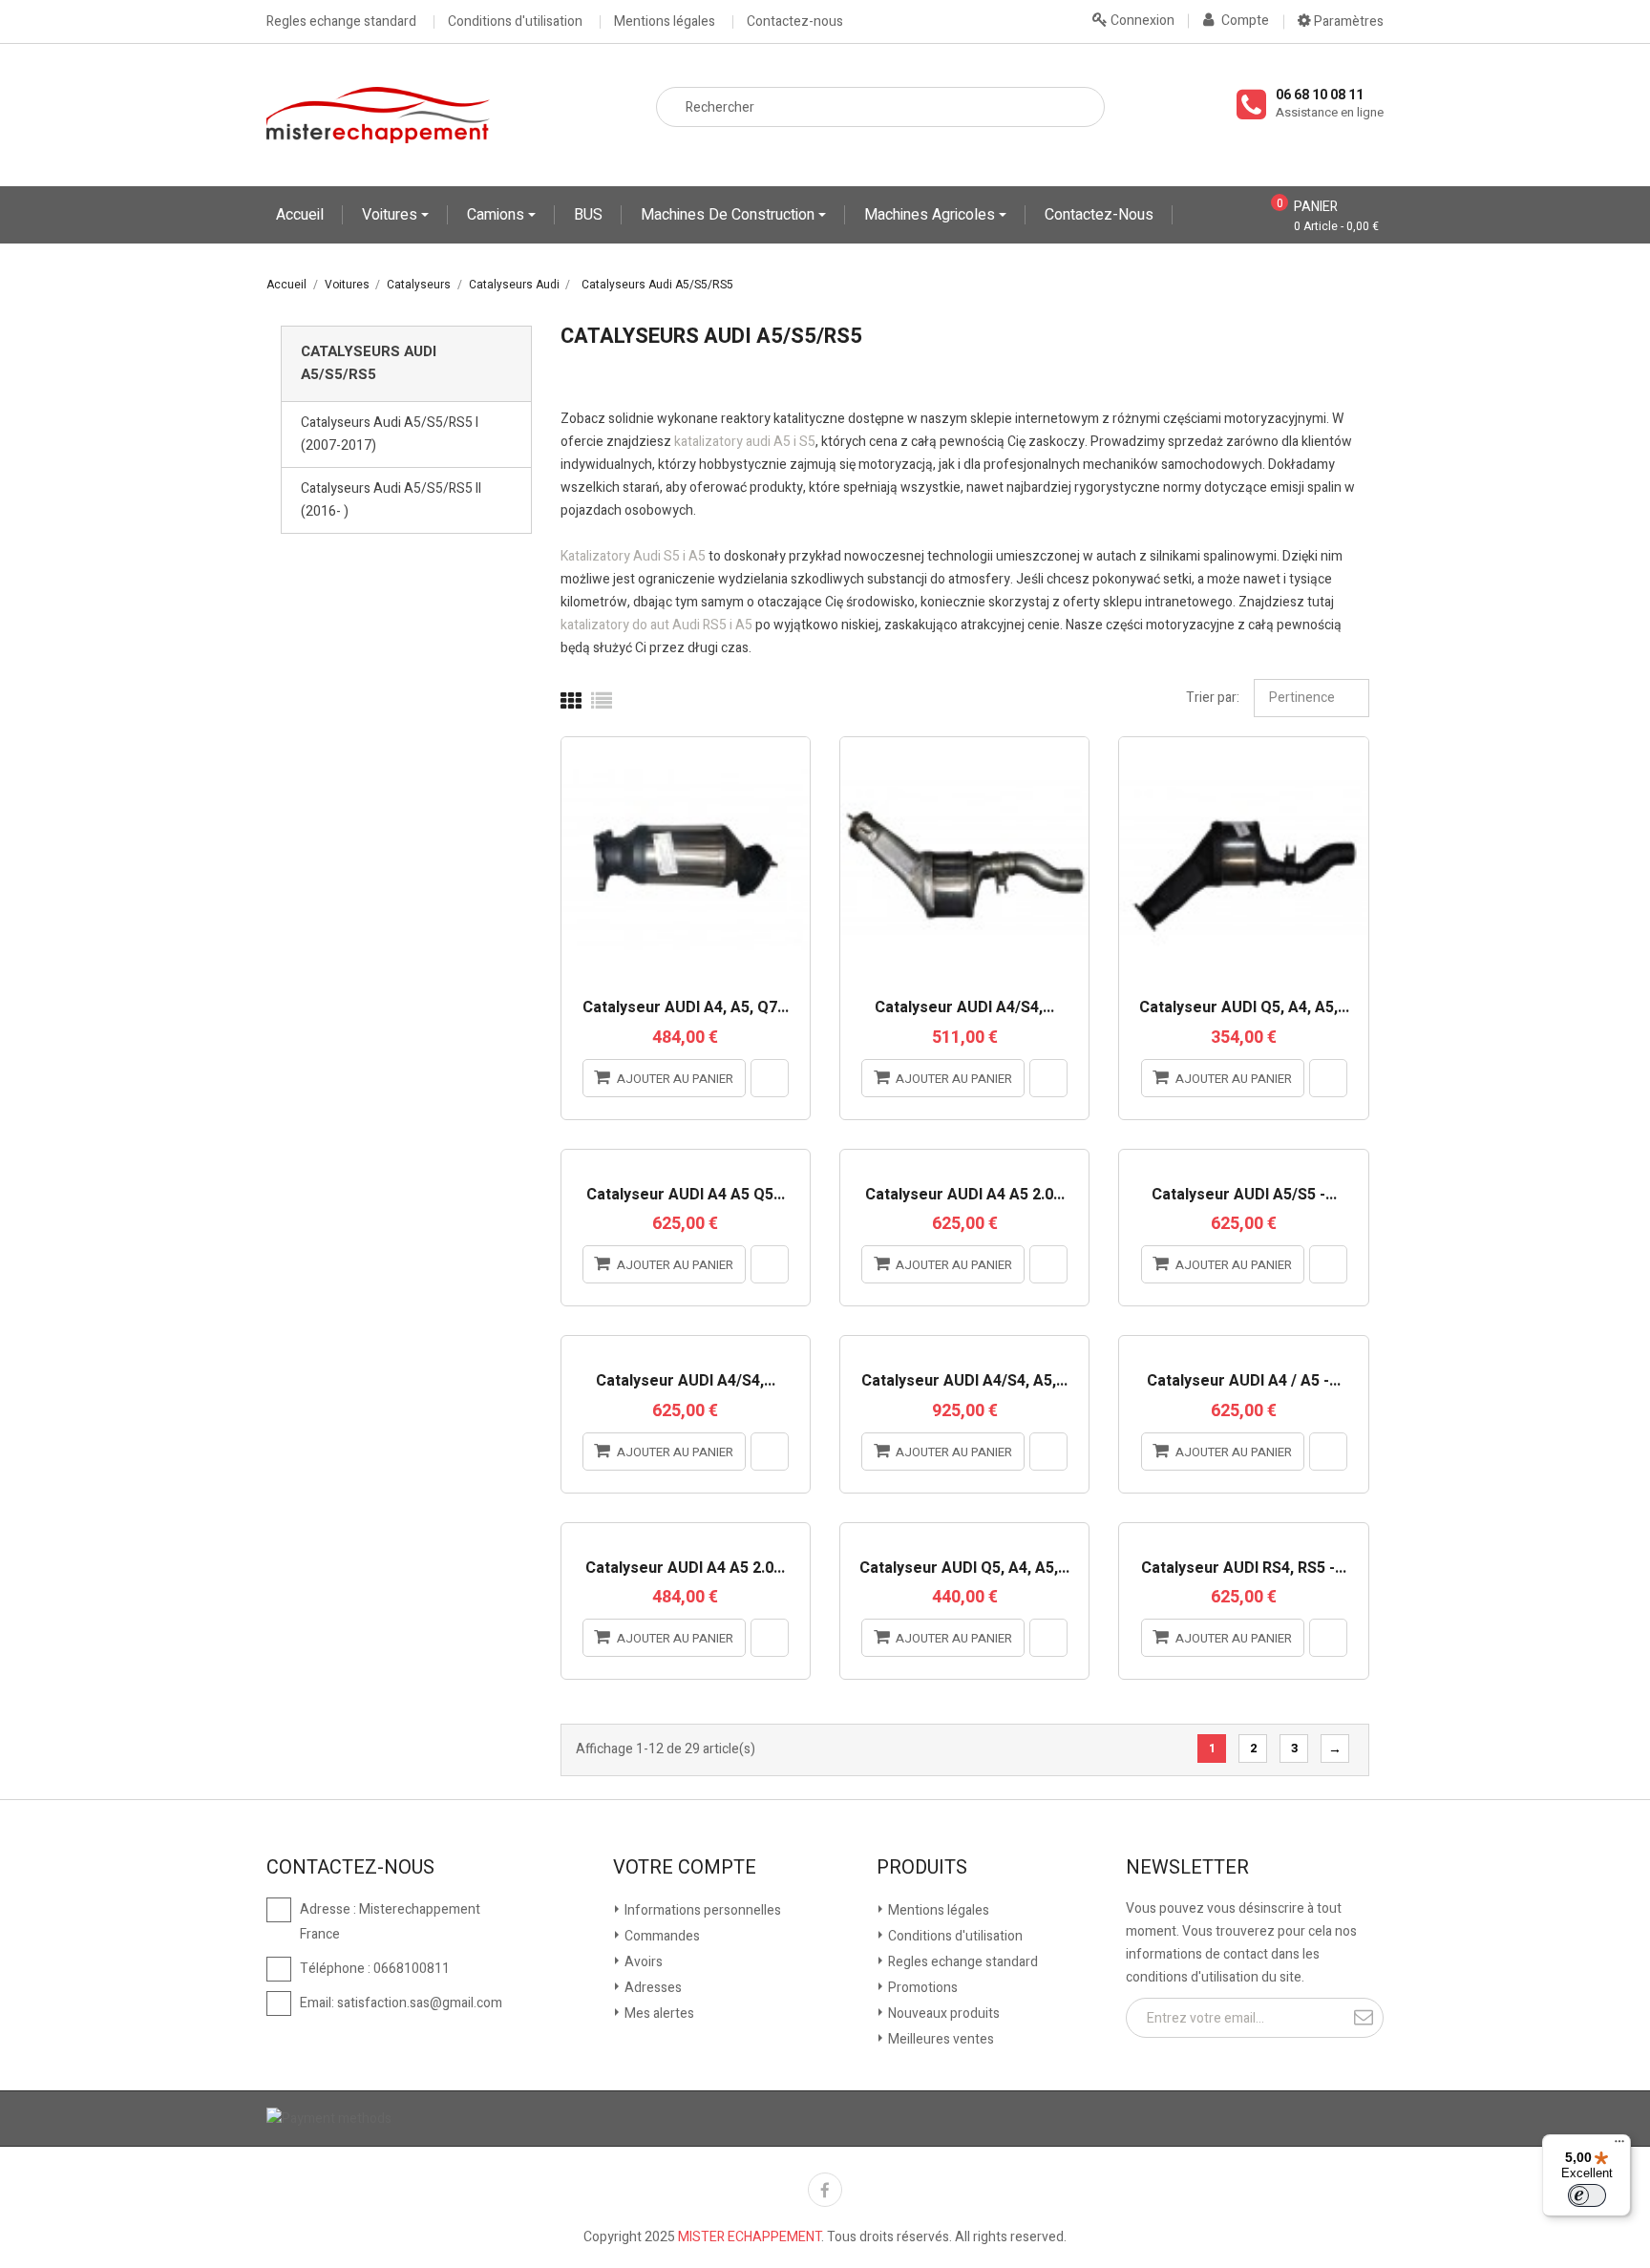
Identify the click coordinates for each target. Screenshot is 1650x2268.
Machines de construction (730, 215)
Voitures (391, 215)
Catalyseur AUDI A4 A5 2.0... (965, 1196)
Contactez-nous (795, 22)
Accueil (300, 215)
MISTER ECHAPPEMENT (750, 2237)
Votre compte (685, 1868)
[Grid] (571, 702)
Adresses (652, 1988)
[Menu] (1619, 2146)
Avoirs (642, 1962)
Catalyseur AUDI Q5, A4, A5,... (1244, 1008)
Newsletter (1187, 1868)
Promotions (921, 1988)
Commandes (661, 1936)
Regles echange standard (341, 22)
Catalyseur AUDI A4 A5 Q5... (686, 1196)
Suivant (1335, 1749)
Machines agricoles (931, 215)
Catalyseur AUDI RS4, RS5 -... (1244, 1569)
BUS (588, 215)
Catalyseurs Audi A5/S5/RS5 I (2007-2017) (390, 434)
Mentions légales (665, 22)
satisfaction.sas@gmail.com (420, 2003)
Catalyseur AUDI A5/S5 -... (1244, 1196)
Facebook (825, 2190)
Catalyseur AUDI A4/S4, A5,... (964, 1382)
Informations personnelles (701, 1910)
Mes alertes (658, 2014)
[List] (602, 702)
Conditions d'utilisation (515, 22)
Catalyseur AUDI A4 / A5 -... (1244, 1382)
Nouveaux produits (942, 2014)
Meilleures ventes (940, 2039)
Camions (497, 215)
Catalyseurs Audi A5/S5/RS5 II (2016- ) (391, 500)
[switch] (1587, 2195)
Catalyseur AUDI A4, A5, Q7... (686, 1008)
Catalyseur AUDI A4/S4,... (964, 1008)
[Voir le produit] (770, 1078)
